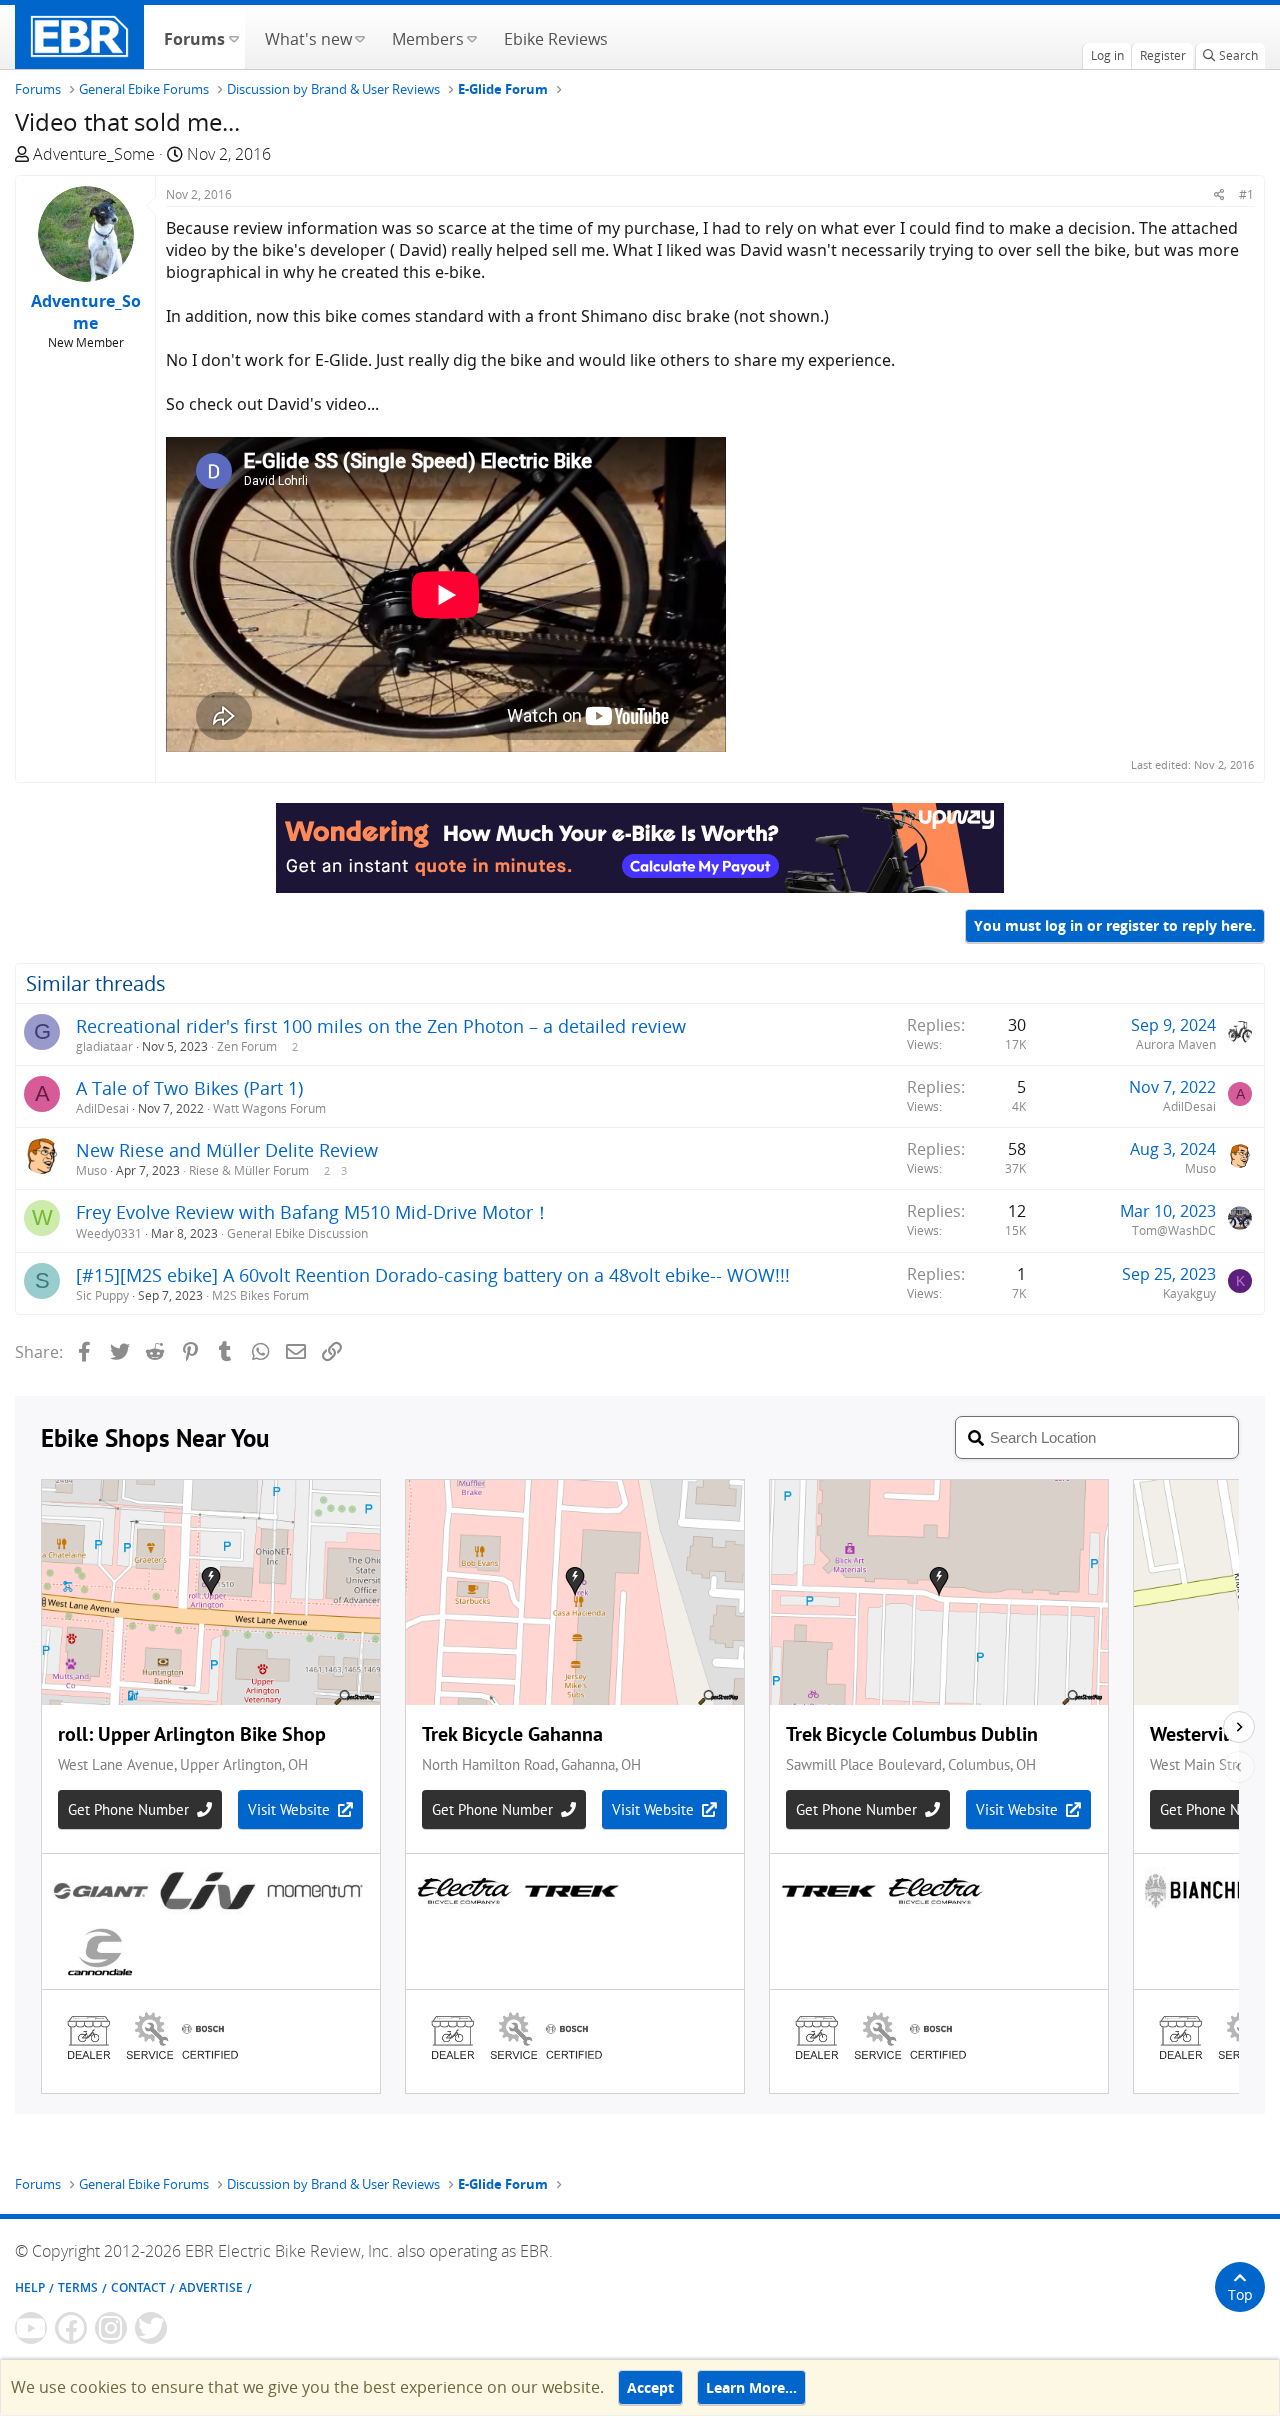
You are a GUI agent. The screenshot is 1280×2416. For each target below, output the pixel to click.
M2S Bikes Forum (260, 1295)
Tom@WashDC (1174, 1230)
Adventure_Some (94, 154)
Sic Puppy (102, 1295)
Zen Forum (247, 1046)
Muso (91, 1170)
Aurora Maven (1176, 1044)
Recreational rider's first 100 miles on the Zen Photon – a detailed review (381, 1026)
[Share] (1219, 194)
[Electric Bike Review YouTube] (31, 2328)
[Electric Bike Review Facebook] (71, 2328)
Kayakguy (1189, 1293)
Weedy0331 (109, 1233)
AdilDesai (102, 1108)
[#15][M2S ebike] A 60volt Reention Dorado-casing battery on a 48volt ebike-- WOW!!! (433, 1275)
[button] (233, 37)
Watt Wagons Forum (269, 1108)
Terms (78, 2287)
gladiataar (104, 1046)
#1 (1246, 194)
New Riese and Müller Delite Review (227, 1150)
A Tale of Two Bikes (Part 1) (189, 1088)
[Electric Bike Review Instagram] (111, 2328)
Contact (138, 2287)
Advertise (211, 2287)
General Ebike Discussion (297, 1233)
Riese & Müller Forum (249, 1170)
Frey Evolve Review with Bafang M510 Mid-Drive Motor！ (313, 1212)
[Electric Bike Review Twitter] (151, 2328)
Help (30, 2287)
